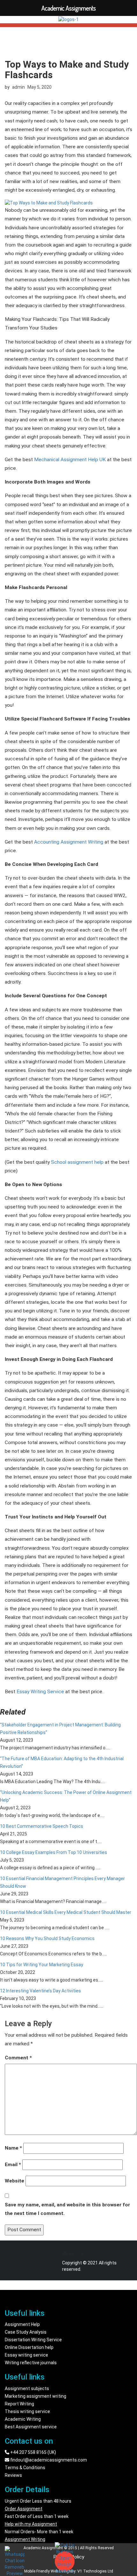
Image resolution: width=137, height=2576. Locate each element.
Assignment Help (22, 2324)
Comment (18, 2058)
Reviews (13, 2475)
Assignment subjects (27, 2388)
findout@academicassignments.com (48, 2460)
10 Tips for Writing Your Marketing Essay (42, 1965)
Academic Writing (23, 2419)
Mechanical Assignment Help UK (70, 460)
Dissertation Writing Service (33, 2340)
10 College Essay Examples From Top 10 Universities (54, 1852)
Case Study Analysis (26, 2332)
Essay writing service (26, 2355)
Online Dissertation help (29, 2347)
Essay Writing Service (40, 1692)
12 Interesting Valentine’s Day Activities (40, 1991)
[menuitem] (68, 1736)
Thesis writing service (27, 2411)
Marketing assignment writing (36, 2396)
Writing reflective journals (31, 2363)
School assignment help (77, 1162)
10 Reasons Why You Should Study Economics (47, 1938)
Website (14, 2181)
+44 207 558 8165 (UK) (33, 2452)
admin (18, 87)
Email (13, 2165)
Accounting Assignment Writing (69, 842)
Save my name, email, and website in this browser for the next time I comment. (67, 2209)
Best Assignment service (31, 2427)
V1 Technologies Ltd (95, 2571)
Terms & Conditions (25, 2468)
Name (13, 2148)
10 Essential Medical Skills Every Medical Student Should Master (66, 1912)
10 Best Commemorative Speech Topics (42, 1826)
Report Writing (19, 2404)
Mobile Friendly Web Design (48, 2571)
